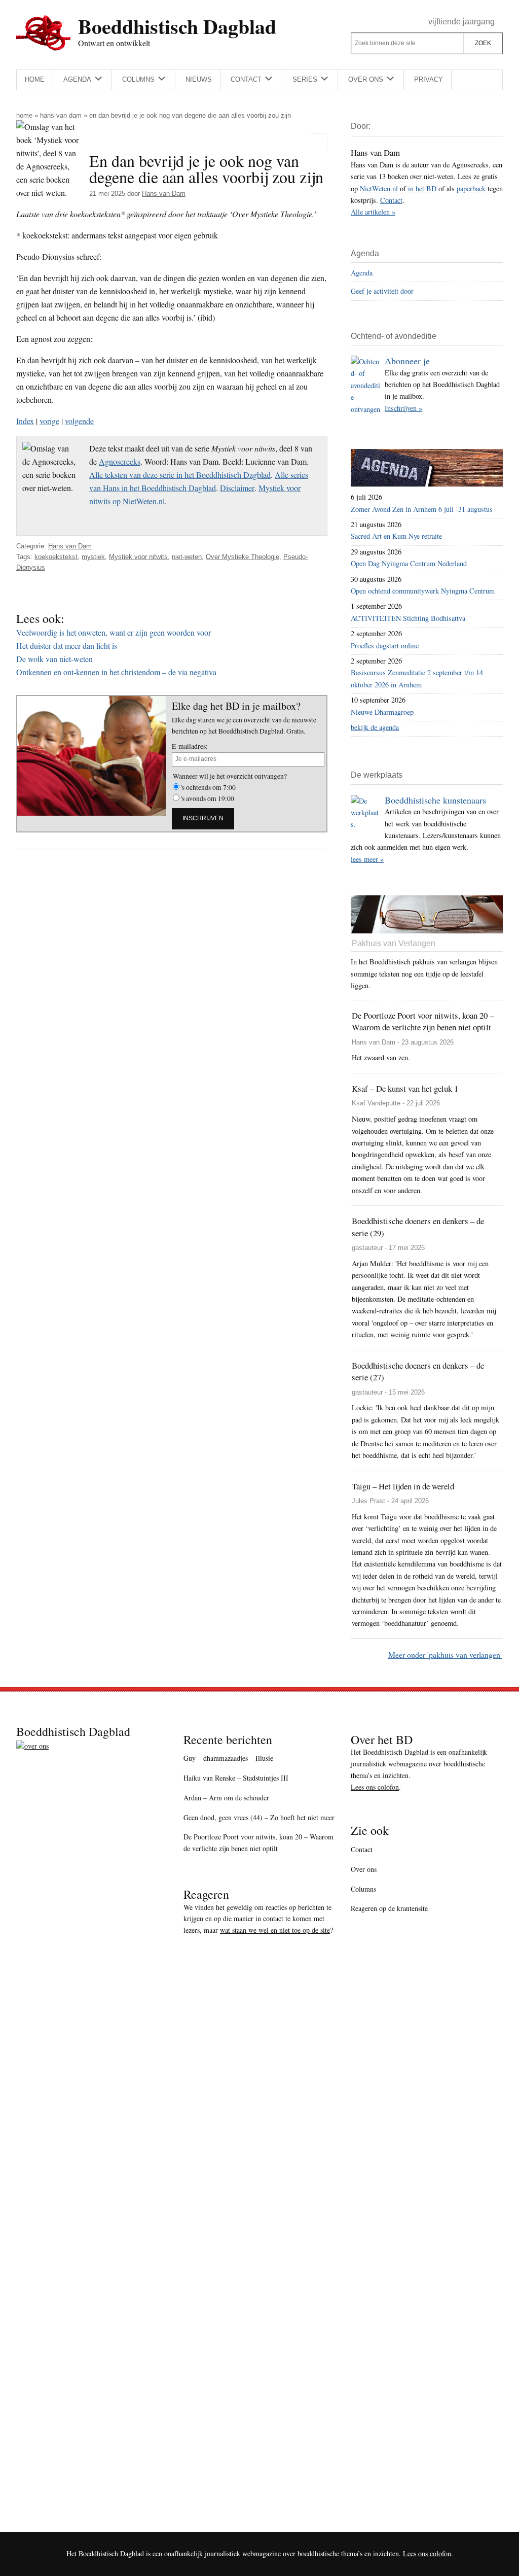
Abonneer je (407, 361)
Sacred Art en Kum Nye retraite (396, 536)
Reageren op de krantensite (389, 1908)
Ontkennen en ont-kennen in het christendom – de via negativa (116, 672)
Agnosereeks (120, 461)
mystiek (93, 557)
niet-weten (187, 557)
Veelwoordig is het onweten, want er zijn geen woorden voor (114, 632)
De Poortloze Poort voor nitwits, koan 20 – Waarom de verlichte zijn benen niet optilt (258, 1842)
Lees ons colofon (375, 1787)
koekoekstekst (56, 557)
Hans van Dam (61, 115)
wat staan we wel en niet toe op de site (275, 1930)
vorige (49, 421)
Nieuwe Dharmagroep (382, 712)
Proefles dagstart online (385, 646)
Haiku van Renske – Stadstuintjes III (236, 1778)
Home (24, 115)
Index (25, 421)
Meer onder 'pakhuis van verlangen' (445, 1655)
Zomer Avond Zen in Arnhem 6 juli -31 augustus (422, 509)
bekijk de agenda (375, 727)
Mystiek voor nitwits (138, 557)
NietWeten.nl (379, 188)
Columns (363, 1889)
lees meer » (367, 859)
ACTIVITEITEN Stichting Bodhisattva (408, 618)
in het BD (422, 188)
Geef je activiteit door (382, 291)
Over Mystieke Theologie (243, 557)
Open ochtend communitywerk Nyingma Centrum (423, 591)
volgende (79, 421)
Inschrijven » (403, 408)
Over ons (364, 1869)
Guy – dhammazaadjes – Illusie (228, 1758)
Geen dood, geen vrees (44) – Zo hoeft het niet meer (259, 1817)
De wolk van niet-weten (54, 659)
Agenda (362, 273)
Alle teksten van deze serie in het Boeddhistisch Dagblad (180, 475)
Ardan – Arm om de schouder (226, 1798)
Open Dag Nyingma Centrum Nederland (409, 563)
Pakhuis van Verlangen (394, 943)
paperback (471, 188)
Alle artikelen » (373, 212)
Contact (391, 200)
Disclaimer (237, 488)
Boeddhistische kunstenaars (435, 800)
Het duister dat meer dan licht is (67, 646)
